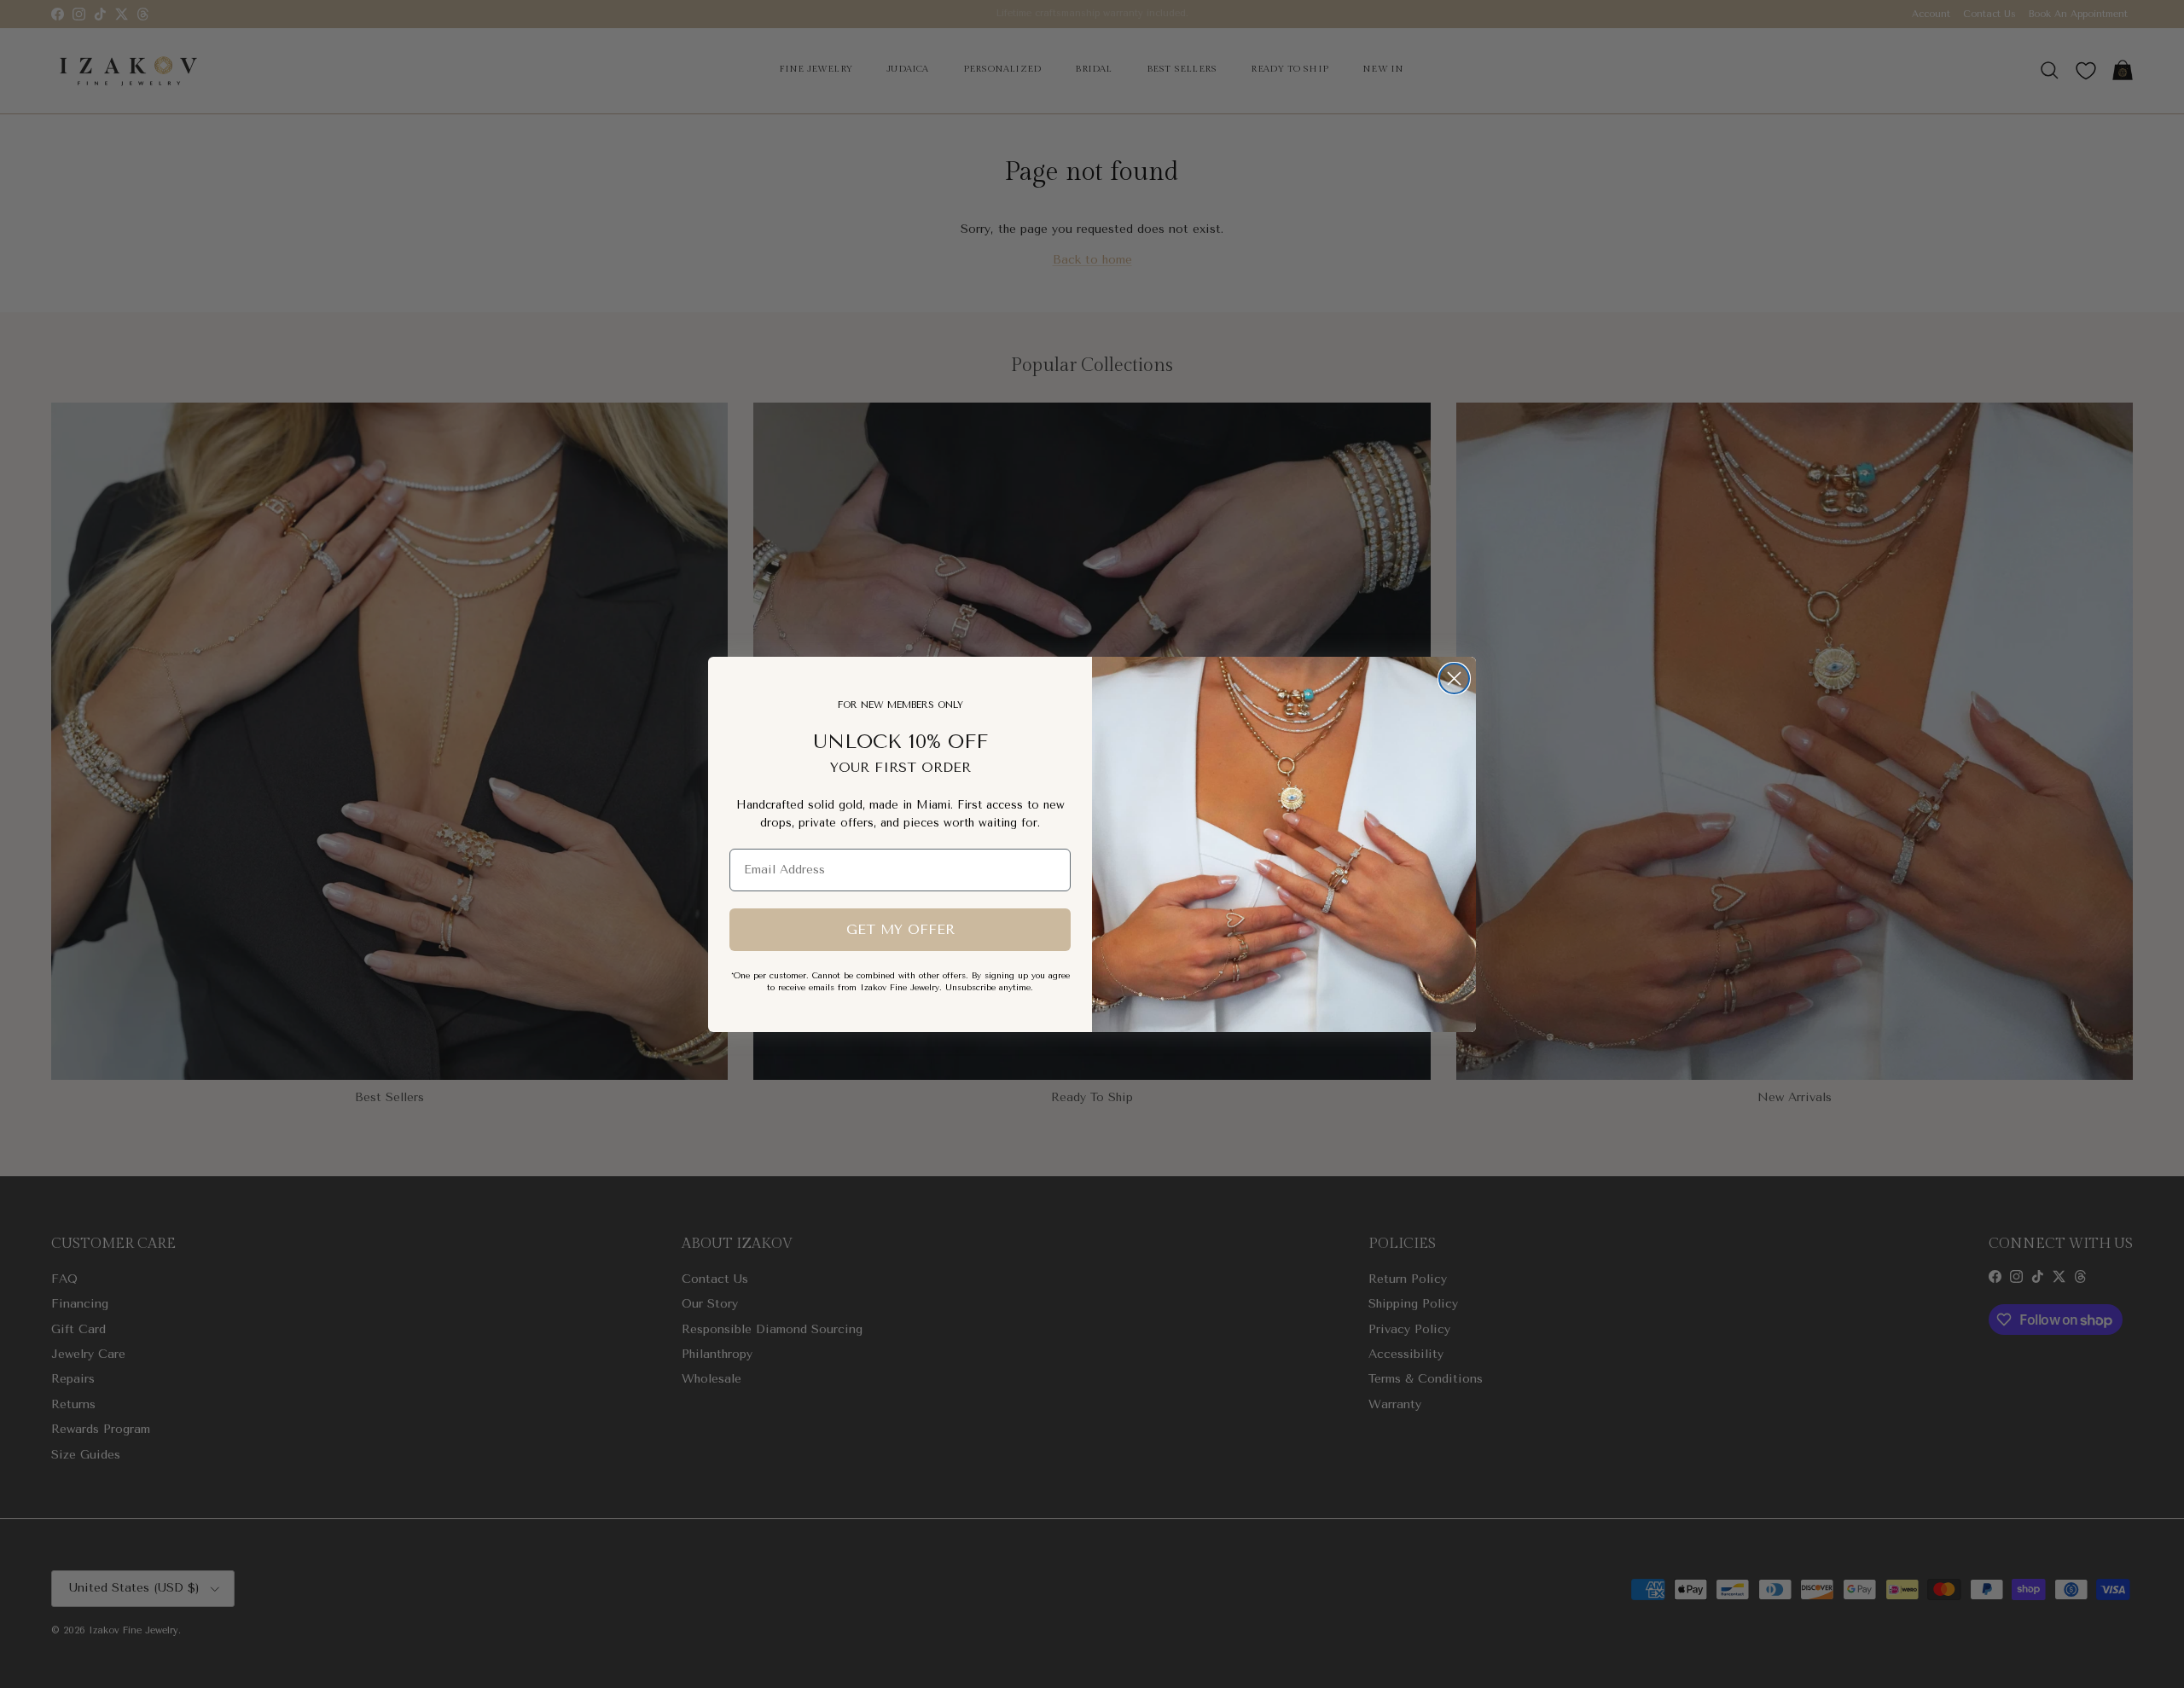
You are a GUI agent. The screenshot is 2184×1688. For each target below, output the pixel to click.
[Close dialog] (1454, 679)
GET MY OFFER (900, 928)
